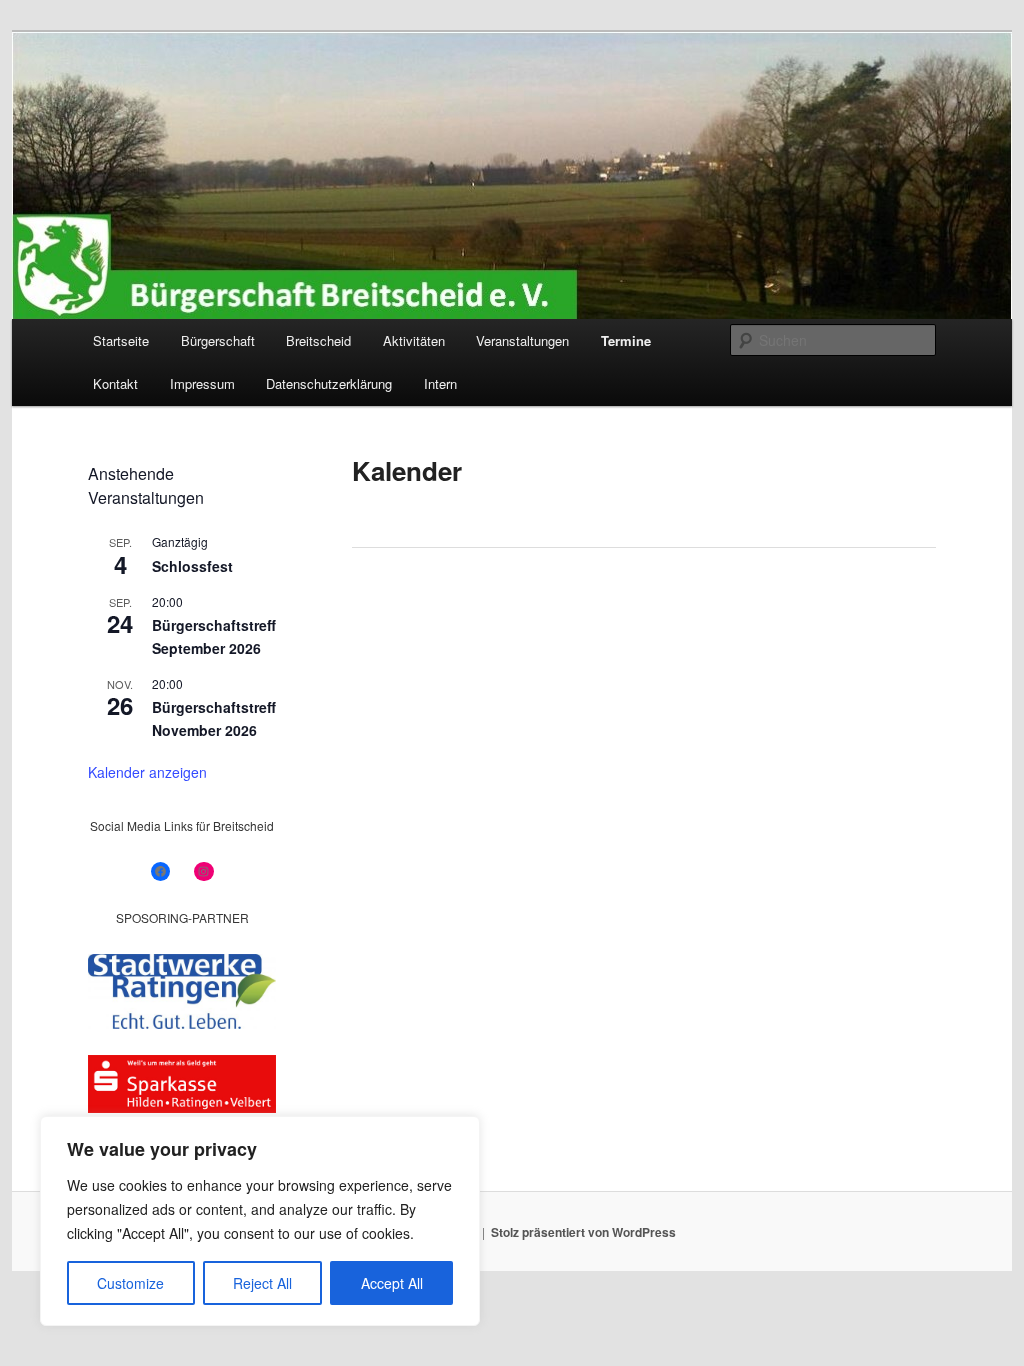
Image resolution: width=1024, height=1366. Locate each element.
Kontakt (115, 383)
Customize (130, 1283)
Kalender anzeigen (147, 772)
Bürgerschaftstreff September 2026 (214, 636)
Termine (626, 340)
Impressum (202, 383)
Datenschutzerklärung (329, 383)
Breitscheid (318, 340)
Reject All (262, 1283)
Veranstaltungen (522, 340)
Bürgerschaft (218, 340)
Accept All (392, 1283)
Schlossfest (192, 566)
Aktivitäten (414, 340)
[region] (260, 1221)
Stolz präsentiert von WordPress (583, 1232)
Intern (440, 383)
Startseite (121, 340)
